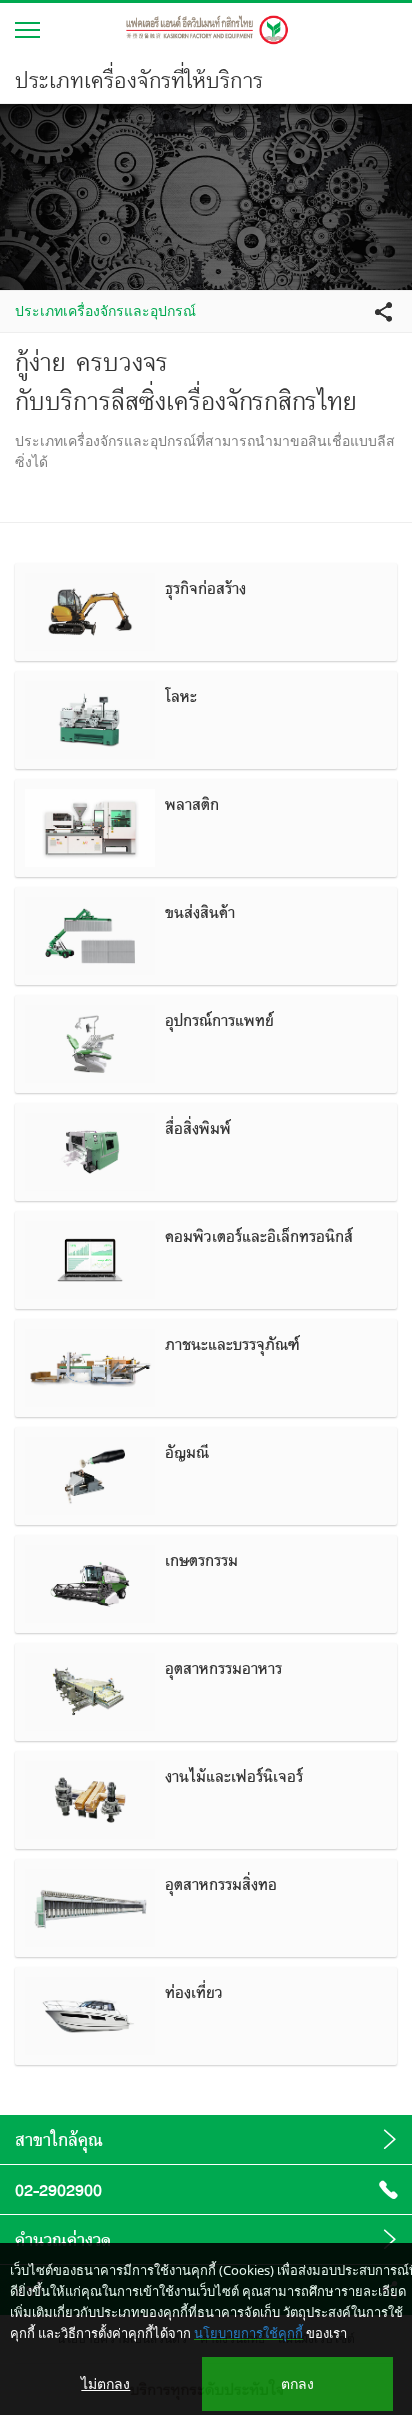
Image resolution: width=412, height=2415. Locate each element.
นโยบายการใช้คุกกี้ (248, 2333)
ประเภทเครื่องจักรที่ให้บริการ (139, 80)
